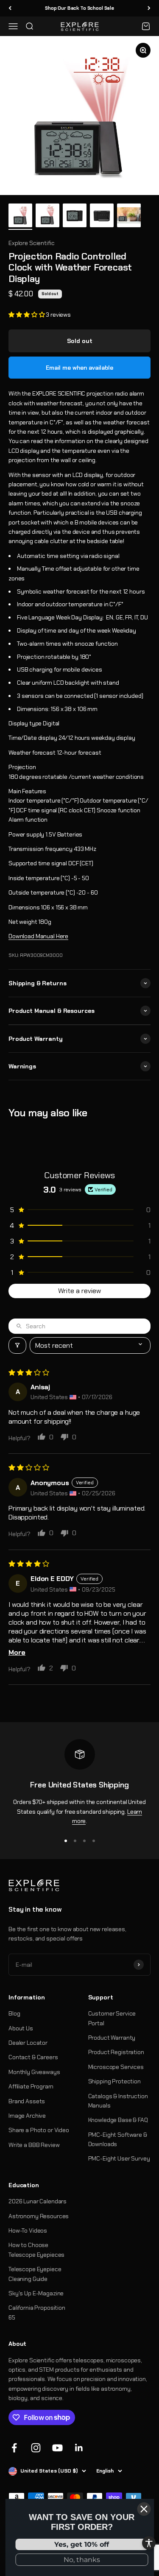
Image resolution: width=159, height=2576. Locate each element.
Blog (14, 2013)
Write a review (79, 1291)
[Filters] (17, 1345)
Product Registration (116, 2052)
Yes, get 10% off (82, 2544)
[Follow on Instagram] (36, 2448)
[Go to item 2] (47, 217)
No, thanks (82, 2560)
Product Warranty (112, 2038)
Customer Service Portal (112, 2018)
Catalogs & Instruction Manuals (118, 2101)
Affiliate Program (31, 2086)
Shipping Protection (114, 2081)
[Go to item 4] (102, 217)
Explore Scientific (31, 243)
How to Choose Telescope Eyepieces (36, 2250)
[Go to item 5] (129, 217)
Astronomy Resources (39, 2216)
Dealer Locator (28, 2043)
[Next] (149, 8)
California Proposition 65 (37, 2312)
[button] (27, 315)
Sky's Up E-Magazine (36, 2293)
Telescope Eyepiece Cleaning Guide (35, 2274)
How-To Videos (28, 2230)
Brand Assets (27, 2101)
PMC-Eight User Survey (119, 2158)
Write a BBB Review (34, 2145)
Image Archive (27, 2116)
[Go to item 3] (75, 217)
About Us (21, 2028)
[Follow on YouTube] (57, 2448)
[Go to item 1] (20, 217)
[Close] (144, 2509)
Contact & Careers (33, 2057)
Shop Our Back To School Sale (79, 8)
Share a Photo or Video (39, 2130)
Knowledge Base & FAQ (118, 2120)
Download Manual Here (38, 936)
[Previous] (10, 8)
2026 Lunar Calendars (38, 2201)
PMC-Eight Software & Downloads (118, 2139)
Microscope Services (116, 2067)
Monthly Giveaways (34, 2072)
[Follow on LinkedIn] (79, 2448)
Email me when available (79, 368)
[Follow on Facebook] (14, 2448)
